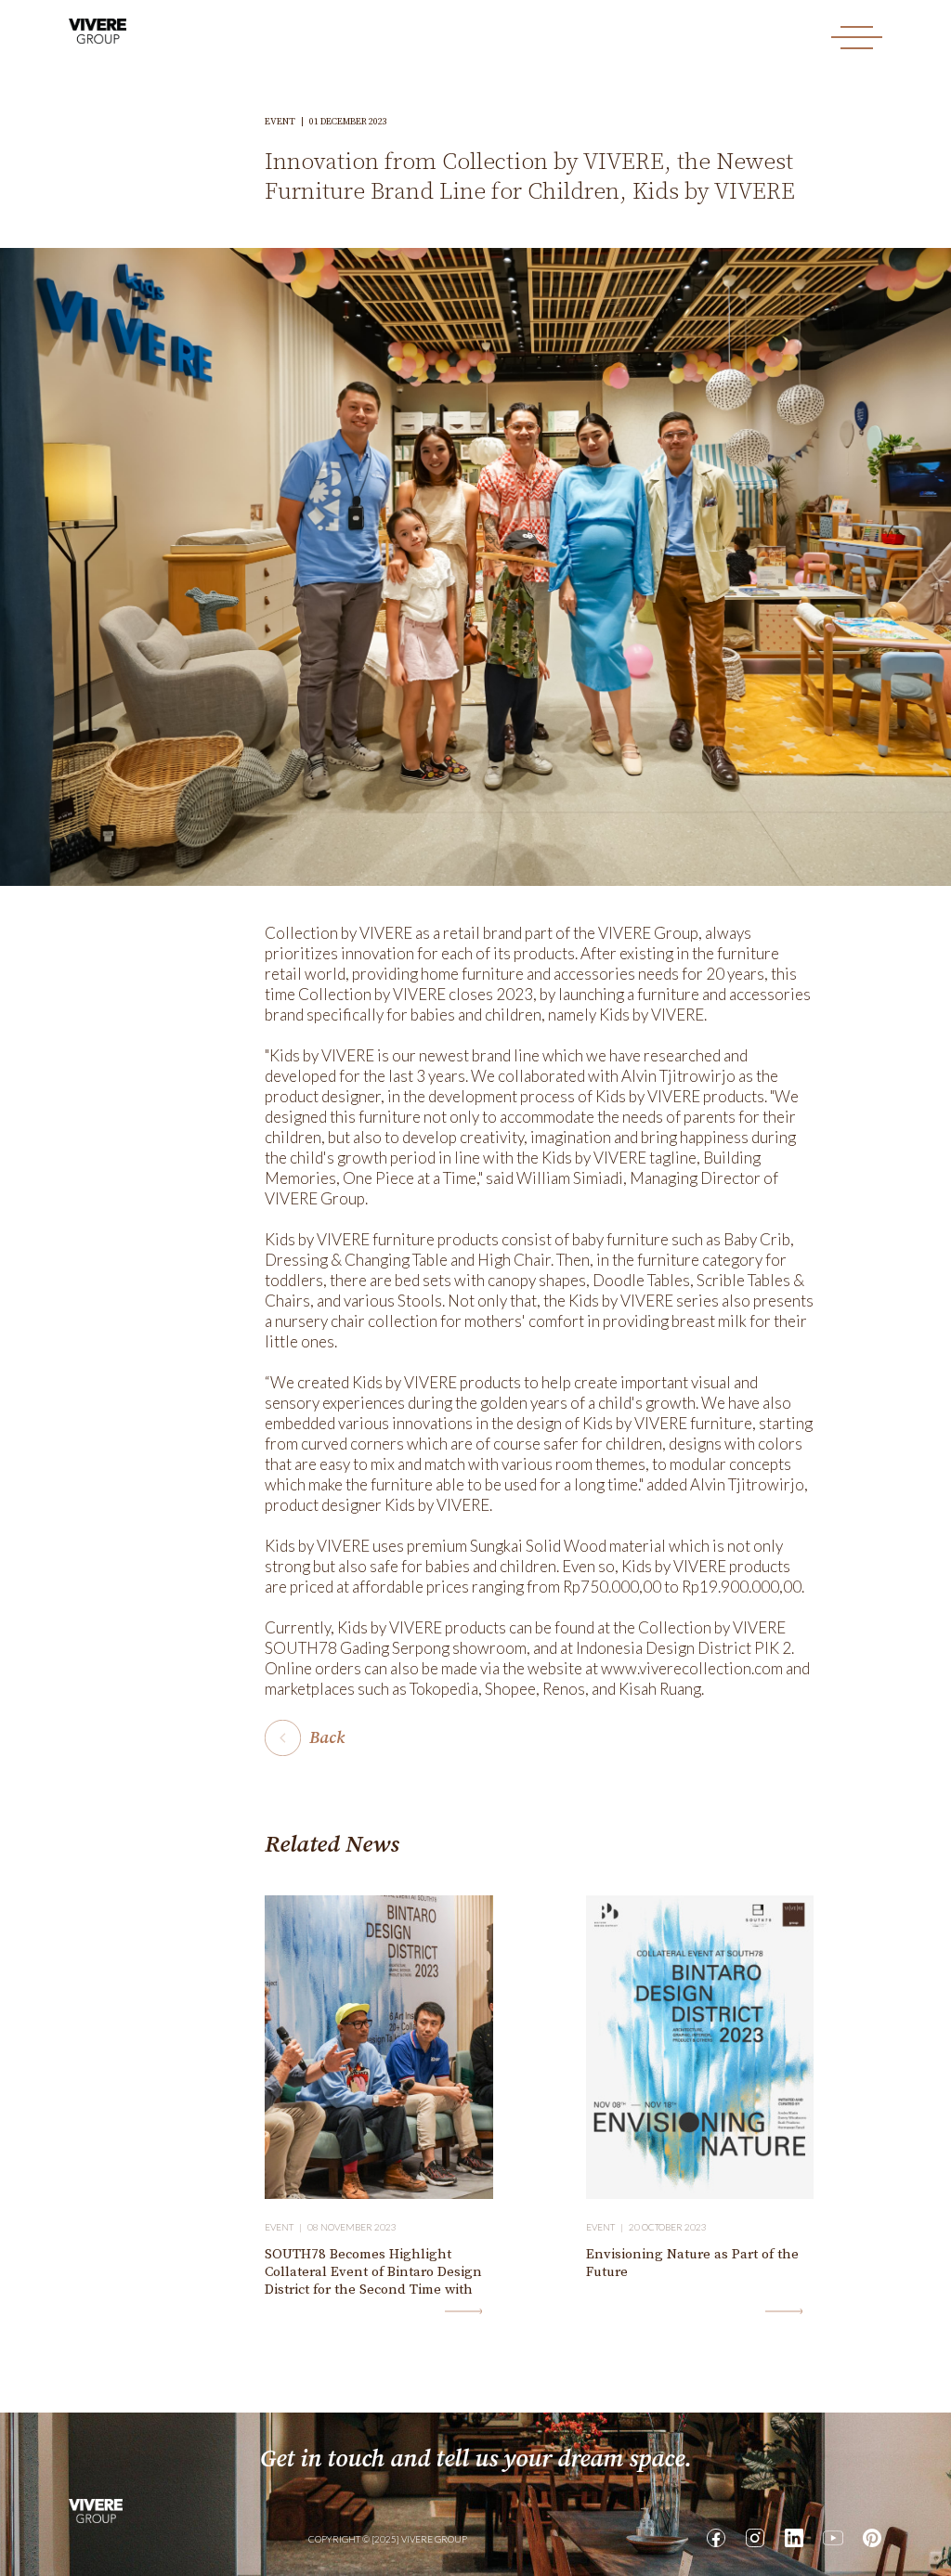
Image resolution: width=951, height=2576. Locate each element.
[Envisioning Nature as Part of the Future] (700, 2047)
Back (327, 1738)
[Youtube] (833, 2538)
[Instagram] (755, 2538)
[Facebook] (716, 2538)
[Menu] (857, 38)
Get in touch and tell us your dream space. (476, 2459)
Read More (463, 2311)
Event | (286, 2227)
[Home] (96, 2509)
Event (287, 122)
